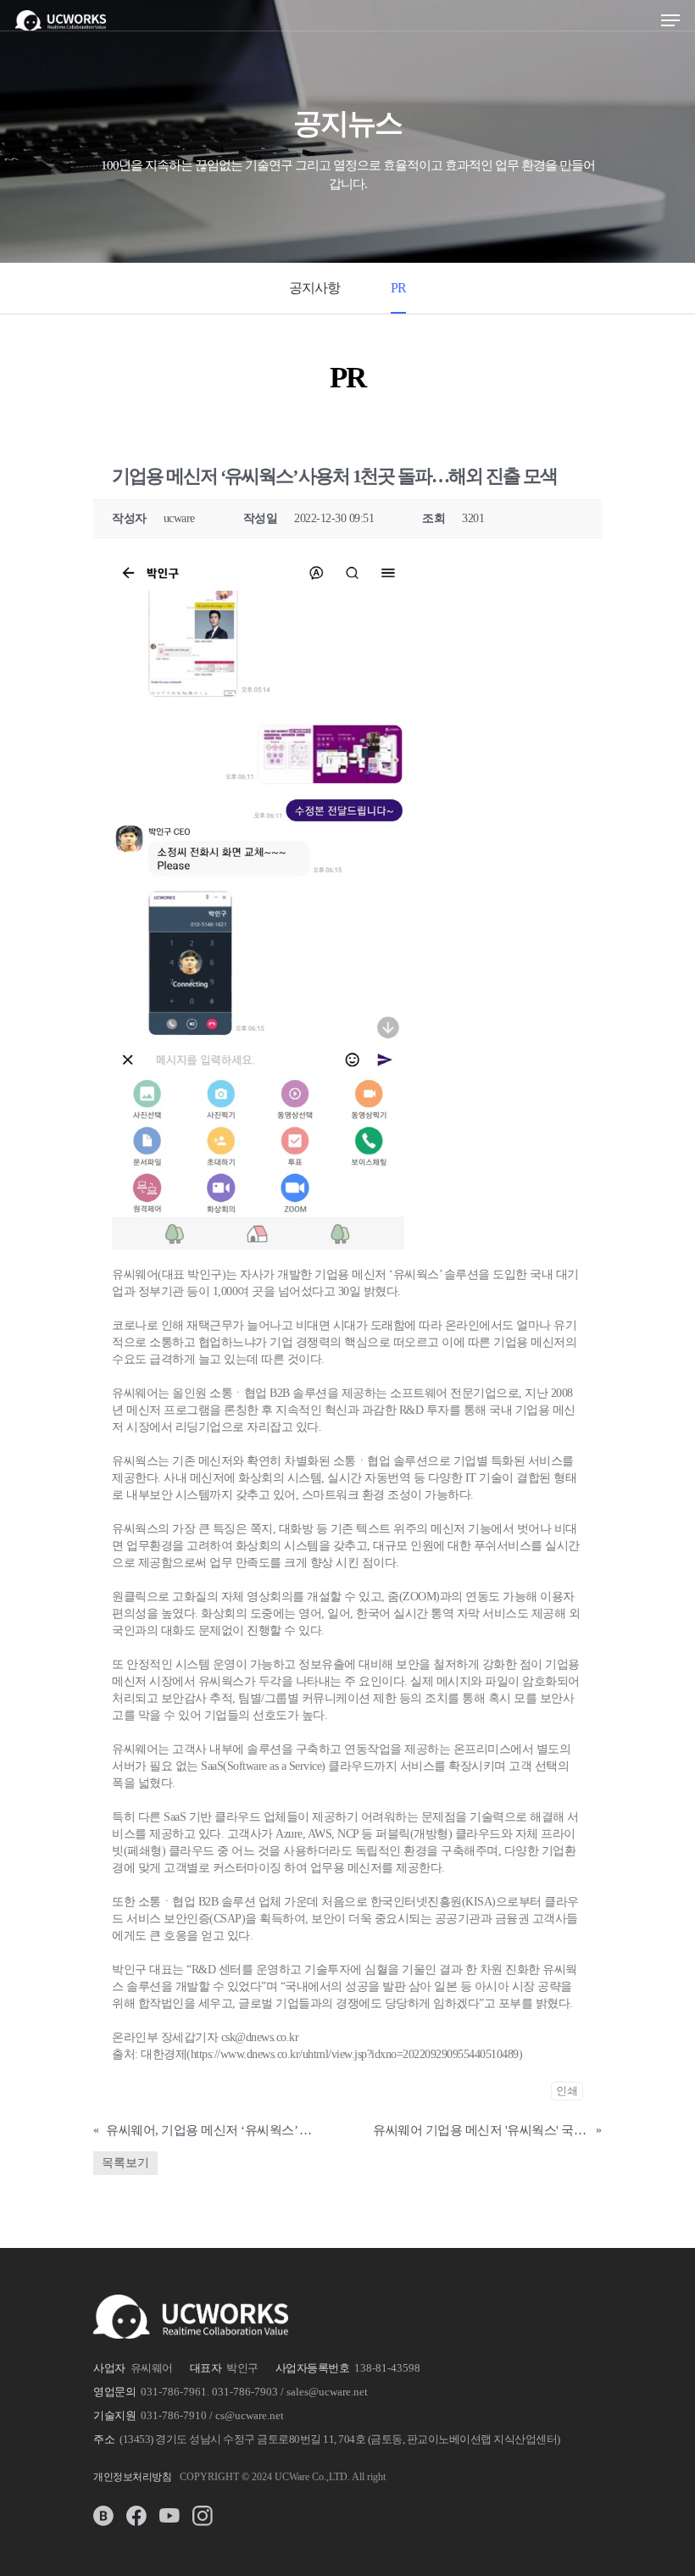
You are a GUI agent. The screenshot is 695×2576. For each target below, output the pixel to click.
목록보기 (125, 2163)
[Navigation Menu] (670, 20)
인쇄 (567, 2091)
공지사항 (314, 288)
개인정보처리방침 (132, 2477)
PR (398, 288)
